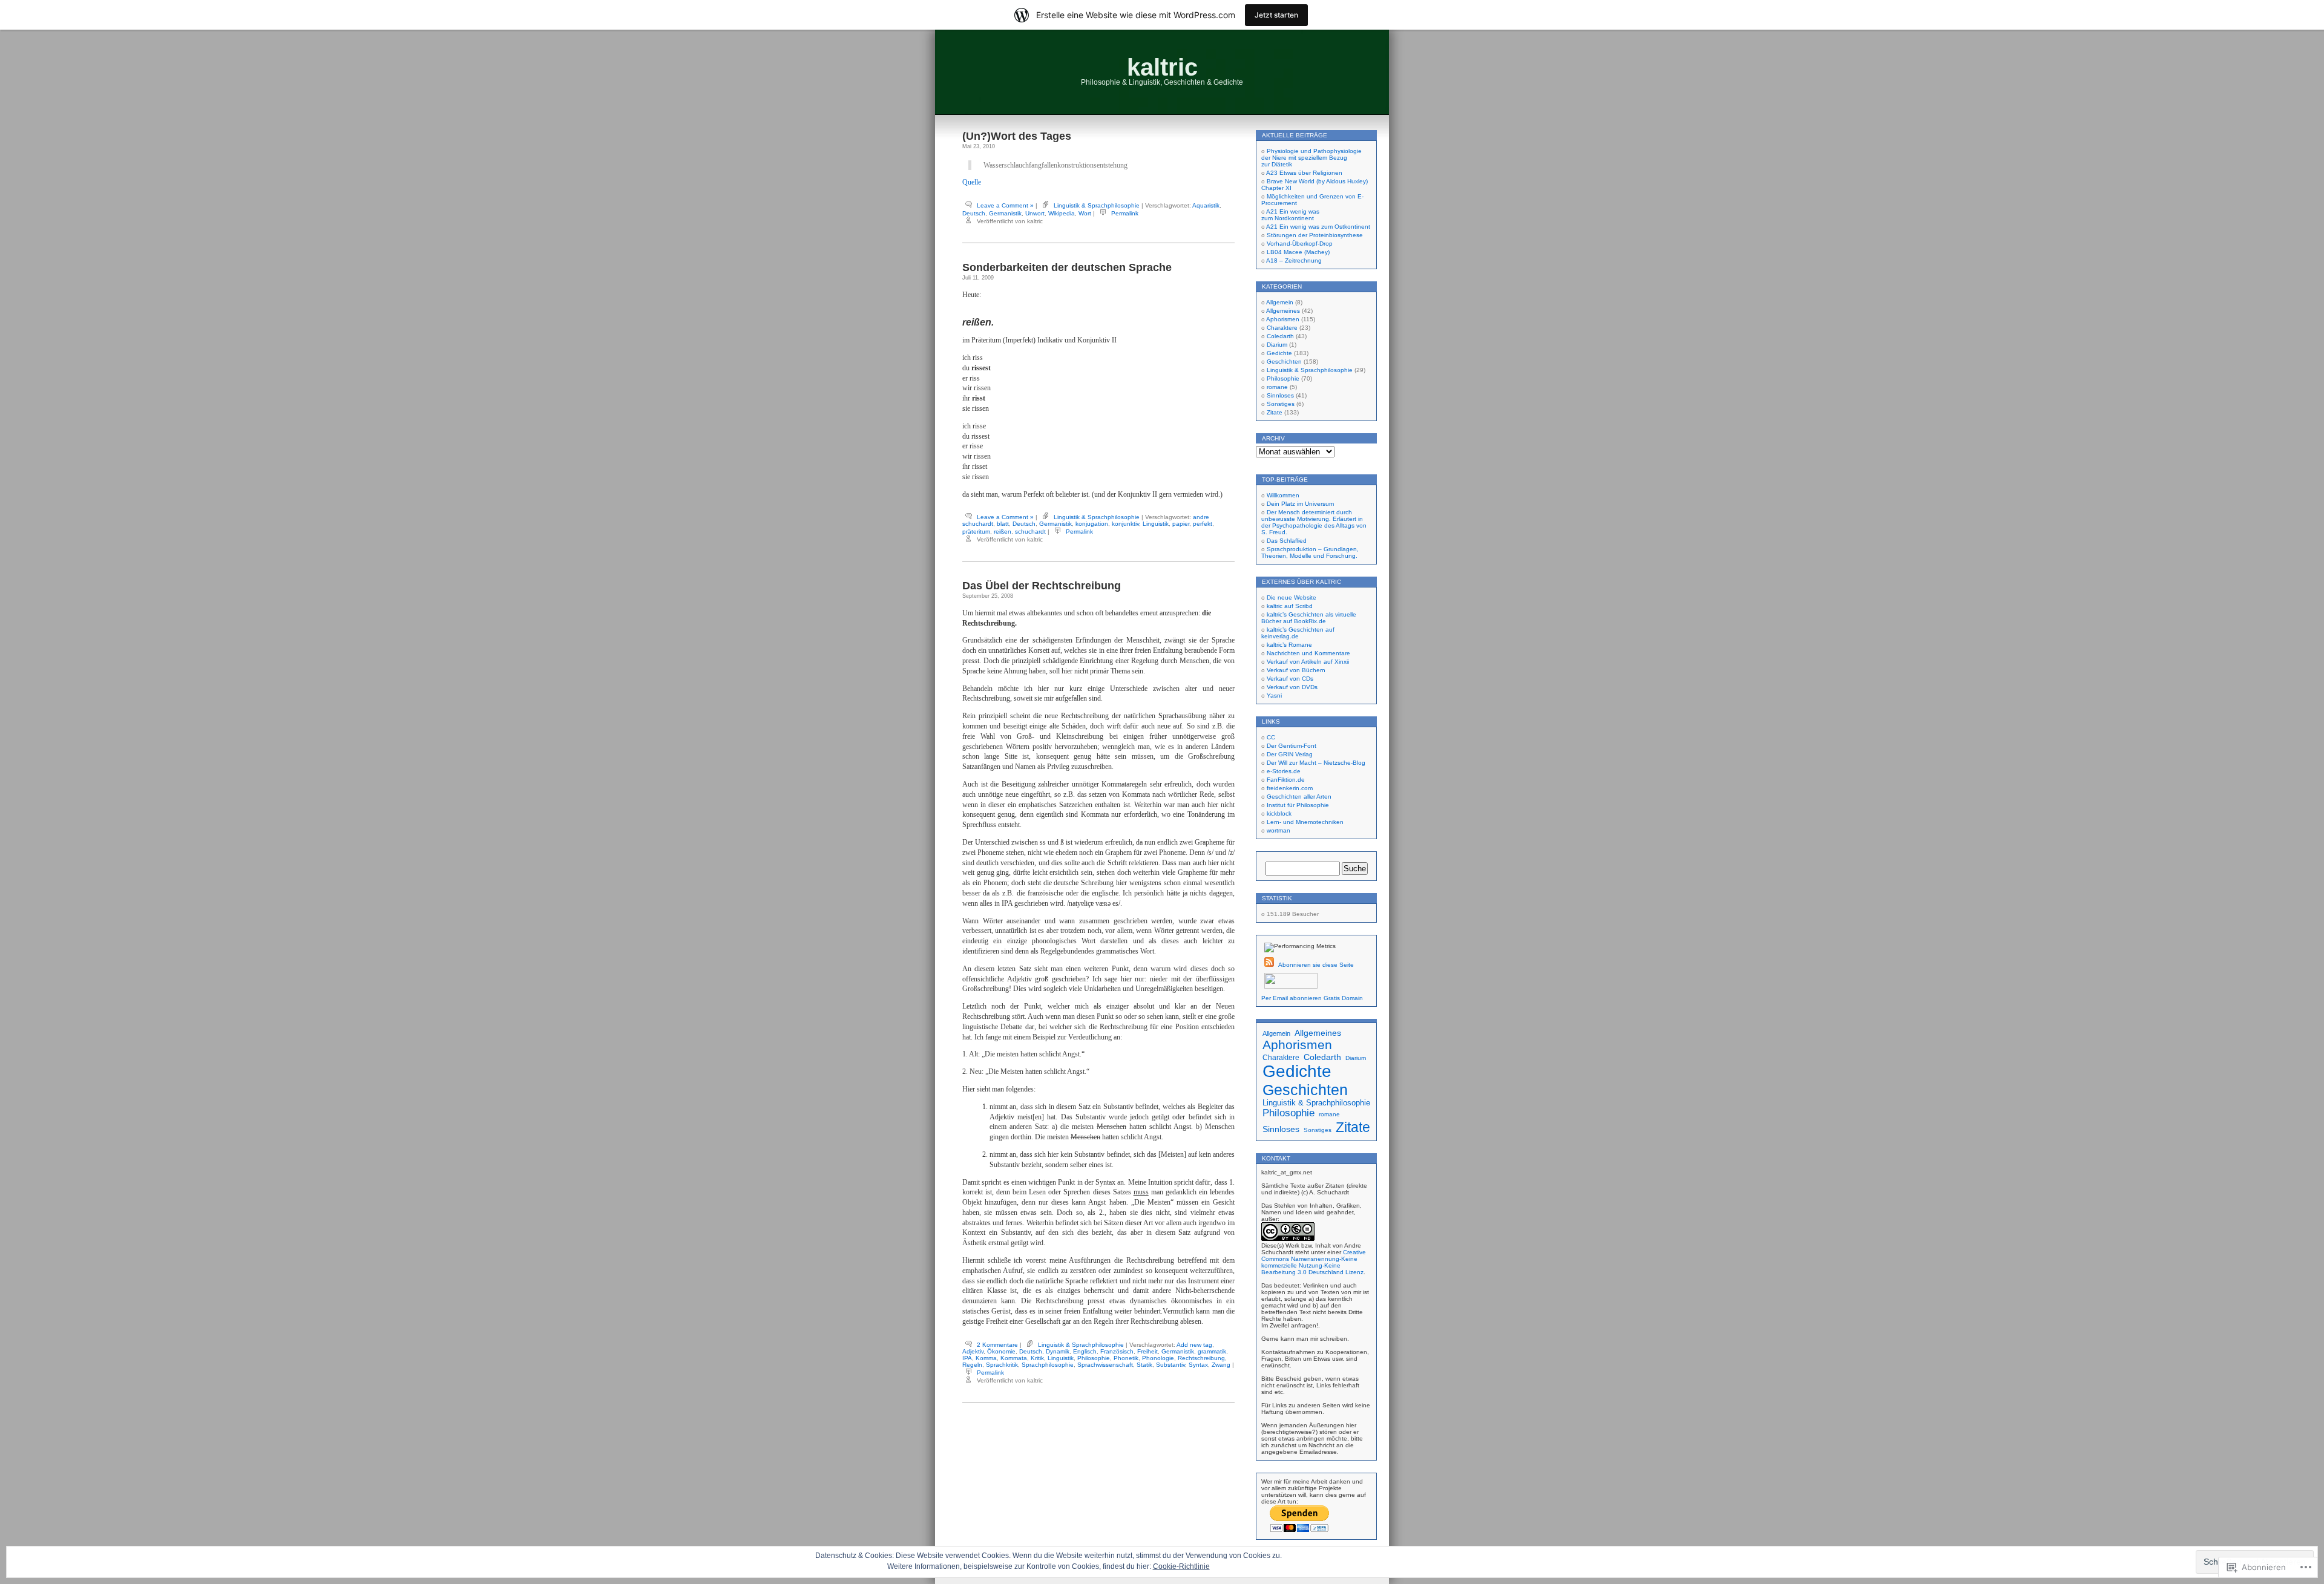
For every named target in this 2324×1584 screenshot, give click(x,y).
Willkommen (1283, 495)
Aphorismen (1283, 319)
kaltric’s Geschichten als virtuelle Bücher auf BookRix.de (1309, 618)
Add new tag (1194, 1345)
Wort (1085, 213)
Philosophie (1094, 1358)
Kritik (1037, 1358)
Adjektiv (973, 1351)
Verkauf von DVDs (1292, 687)
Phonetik (1126, 1358)
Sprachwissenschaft (1105, 1365)
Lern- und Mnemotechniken (1305, 822)
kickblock (1279, 813)
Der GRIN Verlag (1290, 754)
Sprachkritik (1002, 1365)
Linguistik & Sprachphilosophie (1097, 205)
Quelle (972, 182)
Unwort (1035, 213)
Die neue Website (1292, 597)
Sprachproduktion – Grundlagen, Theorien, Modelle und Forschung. (1310, 552)
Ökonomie (1001, 1351)
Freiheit (1147, 1351)
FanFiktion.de (1286, 780)
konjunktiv (1125, 524)
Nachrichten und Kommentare (1308, 653)
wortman (1279, 830)
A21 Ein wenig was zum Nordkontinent (1290, 215)
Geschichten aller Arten (1299, 797)
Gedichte (1279, 353)
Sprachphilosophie (1048, 1365)
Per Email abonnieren (1292, 998)
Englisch (1085, 1351)
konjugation (1092, 524)
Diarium (1277, 345)
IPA (967, 1358)
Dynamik (1058, 1351)
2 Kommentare (997, 1345)
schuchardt (1030, 532)
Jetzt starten (1276, 15)
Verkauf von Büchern (1296, 670)
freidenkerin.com (1290, 788)
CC (1271, 737)
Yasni (1274, 695)
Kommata (1014, 1358)
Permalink (1125, 213)
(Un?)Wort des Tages (1017, 136)
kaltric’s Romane (1289, 645)
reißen (1003, 532)
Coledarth (1280, 336)
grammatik (1212, 1351)
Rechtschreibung (1201, 1358)
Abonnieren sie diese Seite (1316, 965)
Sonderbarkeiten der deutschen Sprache (1067, 267)
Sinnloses (1280, 395)
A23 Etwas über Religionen (1304, 173)
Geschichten (1284, 362)
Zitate (1275, 412)
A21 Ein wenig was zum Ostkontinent (1318, 227)
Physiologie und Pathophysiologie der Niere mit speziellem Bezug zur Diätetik (1311, 158)
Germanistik (1005, 213)
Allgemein (1280, 302)
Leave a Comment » (1005, 205)
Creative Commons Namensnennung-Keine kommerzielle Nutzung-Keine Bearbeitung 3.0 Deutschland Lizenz (1314, 1262)
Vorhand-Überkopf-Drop (1300, 244)
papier (1181, 524)
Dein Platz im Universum (1300, 504)
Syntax (1198, 1365)
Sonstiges (1281, 404)
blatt (1003, 524)
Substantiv (1170, 1365)
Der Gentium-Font (1292, 746)
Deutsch (974, 213)
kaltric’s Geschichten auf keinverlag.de (1298, 633)
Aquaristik (1206, 205)
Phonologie (1158, 1358)
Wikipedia (1062, 213)
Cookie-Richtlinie (1181, 1566)
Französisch (1117, 1351)
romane (1277, 387)
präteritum (976, 532)
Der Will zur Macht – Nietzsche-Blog (1316, 763)
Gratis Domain (1343, 998)
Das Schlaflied (1287, 541)
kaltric (1162, 67)
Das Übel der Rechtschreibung (1042, 586)
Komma (986, 1358)
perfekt (1203, 524)
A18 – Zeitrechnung (1294, 260)
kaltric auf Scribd (1290, 606)
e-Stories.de (1284, 771)
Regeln (972, 1365)
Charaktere (1282, 328)
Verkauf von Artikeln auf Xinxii (1308, 662)
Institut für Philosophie (1298, 805)
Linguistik (1156, 524)
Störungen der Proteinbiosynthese (1315, 235)
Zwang (1221, 1365)
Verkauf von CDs (1290, 679)
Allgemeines (1283, 311)
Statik (1144, 1365)
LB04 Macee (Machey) (1298, 252)
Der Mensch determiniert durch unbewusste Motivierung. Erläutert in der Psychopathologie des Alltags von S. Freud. (1314, 522)
